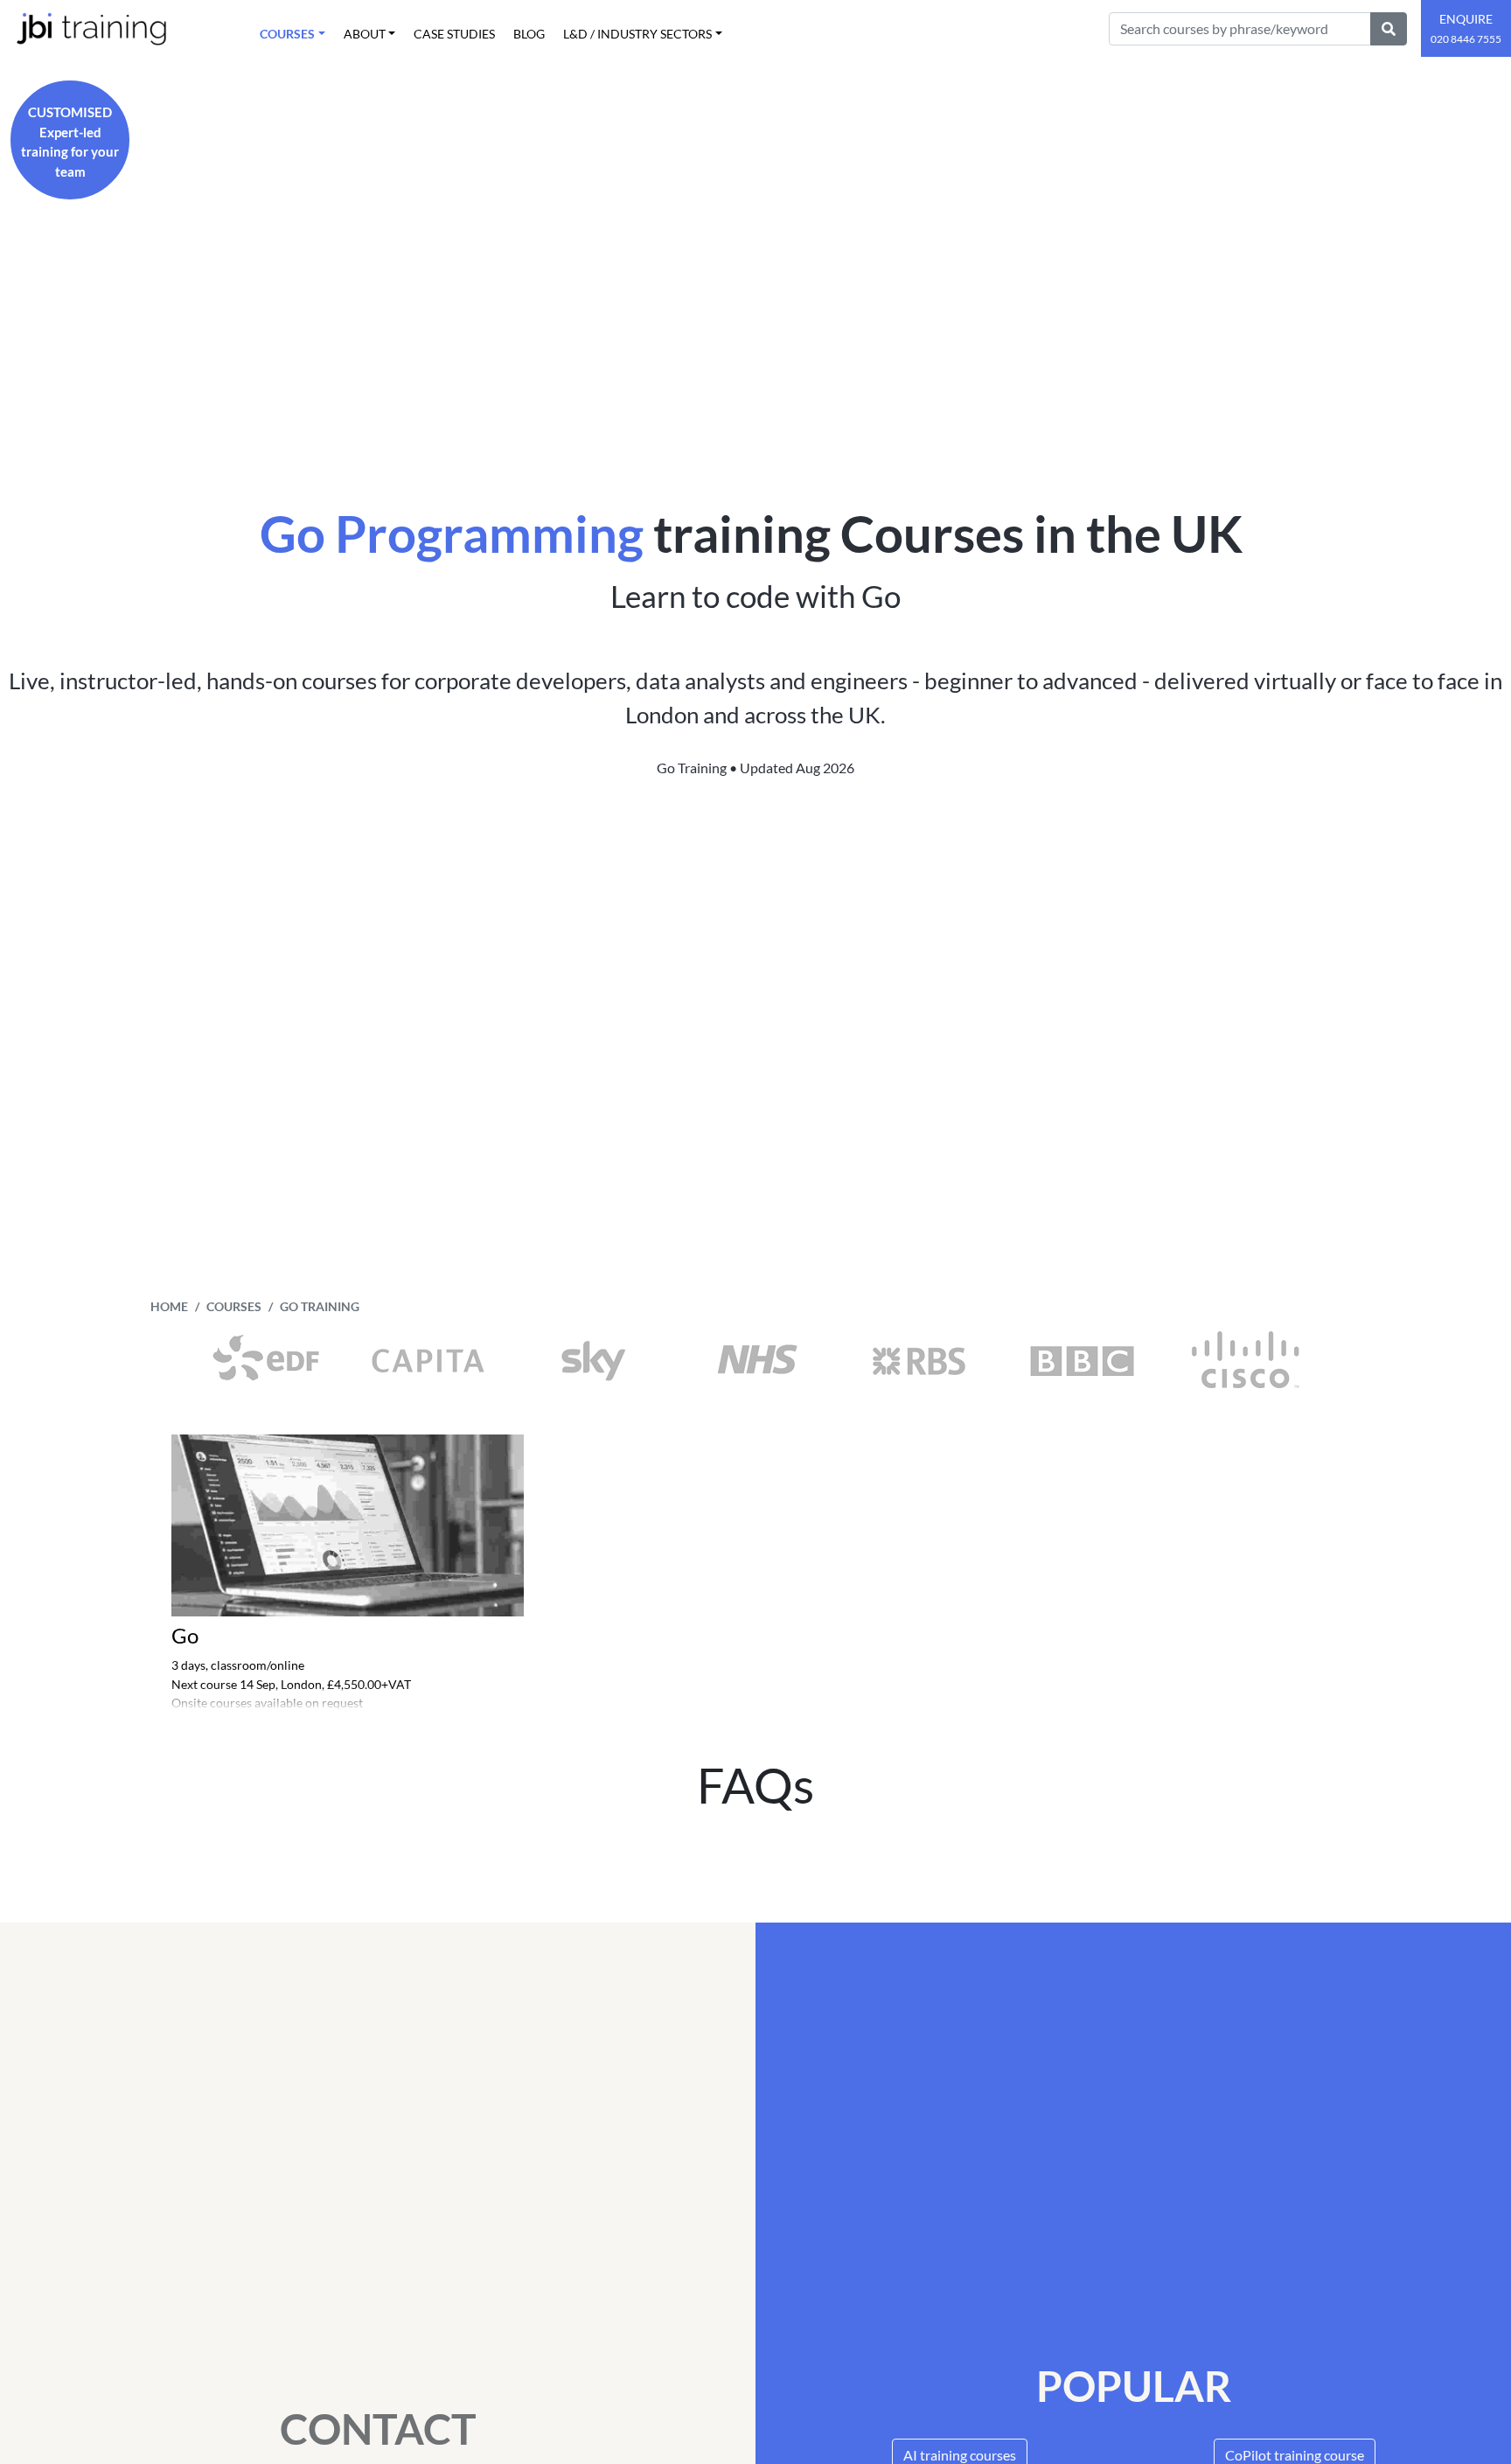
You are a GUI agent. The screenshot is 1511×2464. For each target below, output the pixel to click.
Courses (234, 1307)
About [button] (365, 34)
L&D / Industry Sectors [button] (637, 34)
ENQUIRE (1466, 28)
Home (169, 1307)
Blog (529, 34)
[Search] (1389, 29)
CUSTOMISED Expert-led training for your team (70, 142)
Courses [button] (287, 34)
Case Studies (454, 34)
